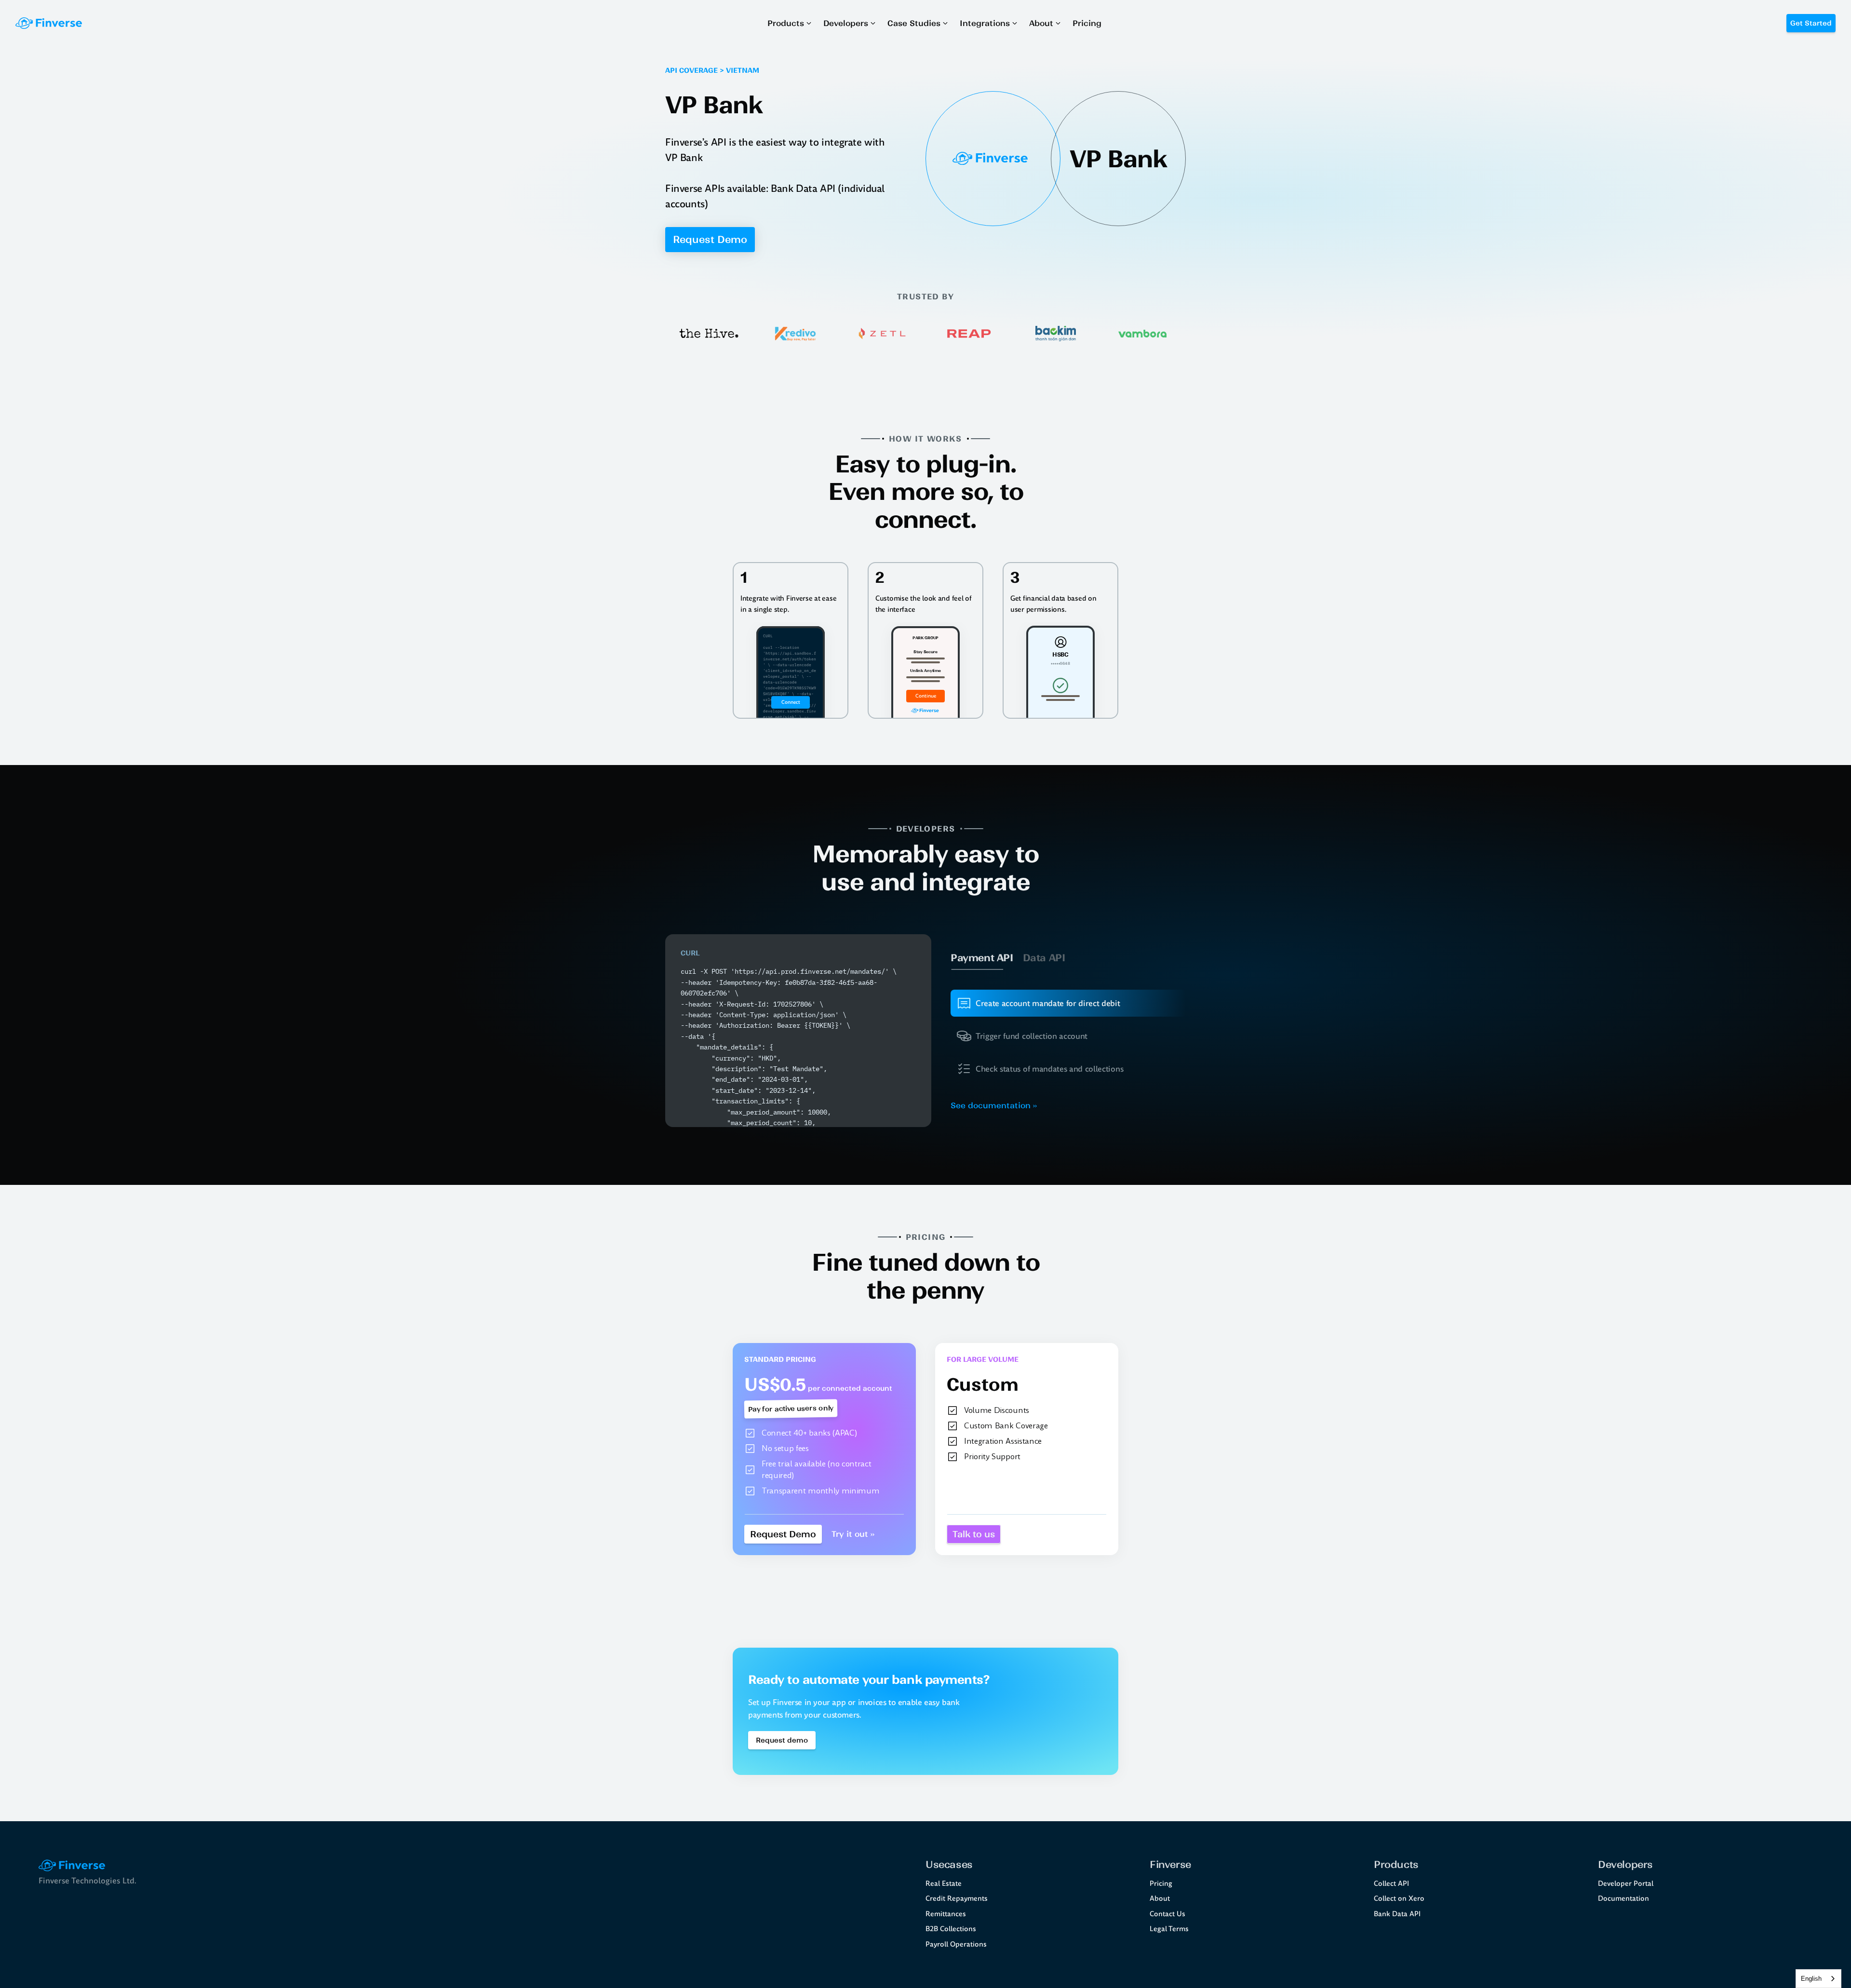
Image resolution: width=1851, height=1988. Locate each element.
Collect (1385, 1883)
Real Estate (944, 1883)
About (1160, 1898)
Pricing (1161, 1883)
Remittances (946, 1914)
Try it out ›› (853, 1534)
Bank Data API (1397, 1914)
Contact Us (1167, 1914)
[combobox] (1818, 1979)
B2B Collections (951, 1929)
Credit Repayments (957, 1898)
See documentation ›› (994, 1105)
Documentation (1623, 1898)
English (1811, 1979)
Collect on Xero (1399, 1898)
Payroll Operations (956, 1944)
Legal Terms (1169, 1929)
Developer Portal (1626, 1883)
